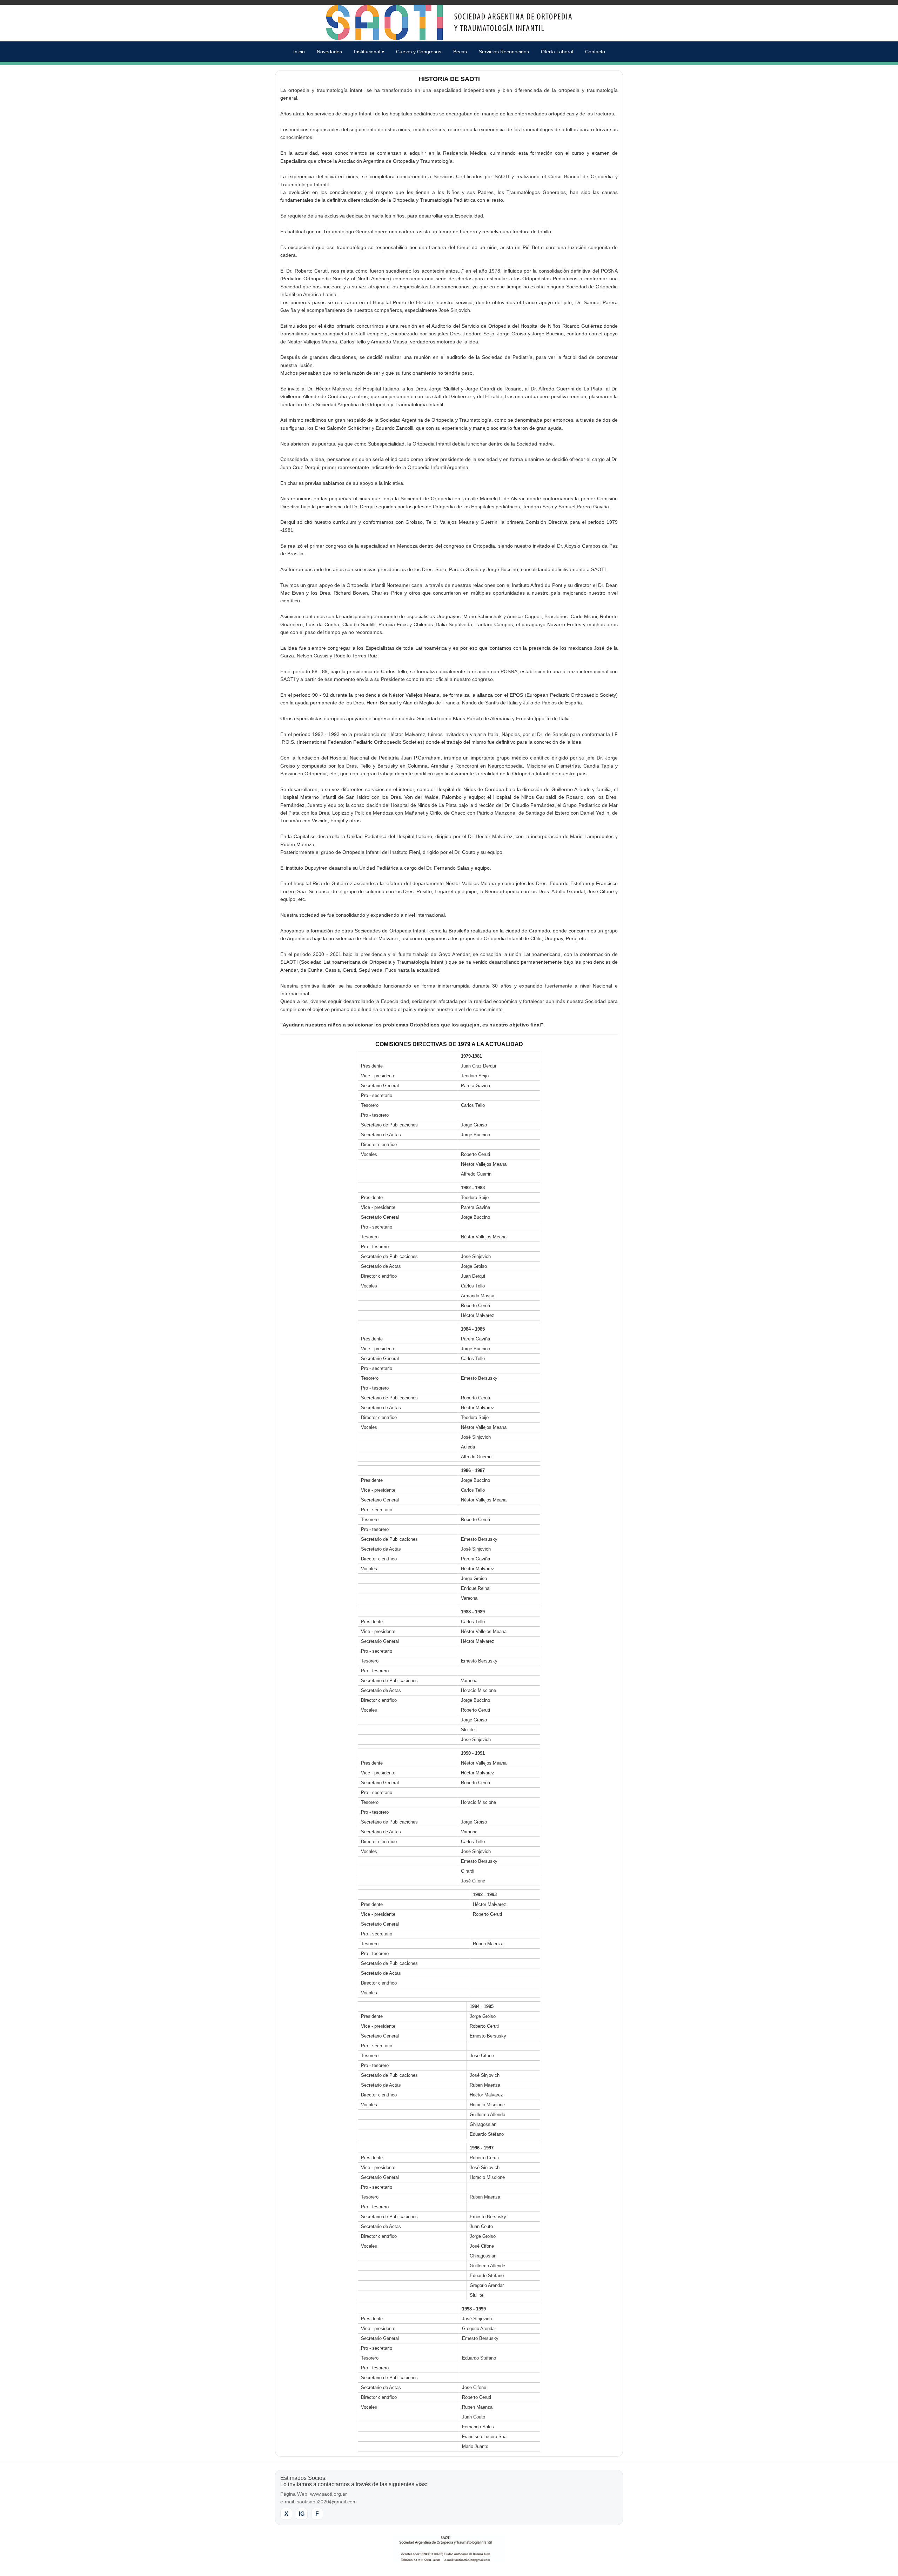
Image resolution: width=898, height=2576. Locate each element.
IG (302, 2514)
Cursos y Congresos (419, 52)
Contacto (595, 52)
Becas (460, 52)
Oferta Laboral (557, 52)
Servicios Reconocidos (504, 52)
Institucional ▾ (369, 52)
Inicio (299, 52)
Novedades (329, 52)
